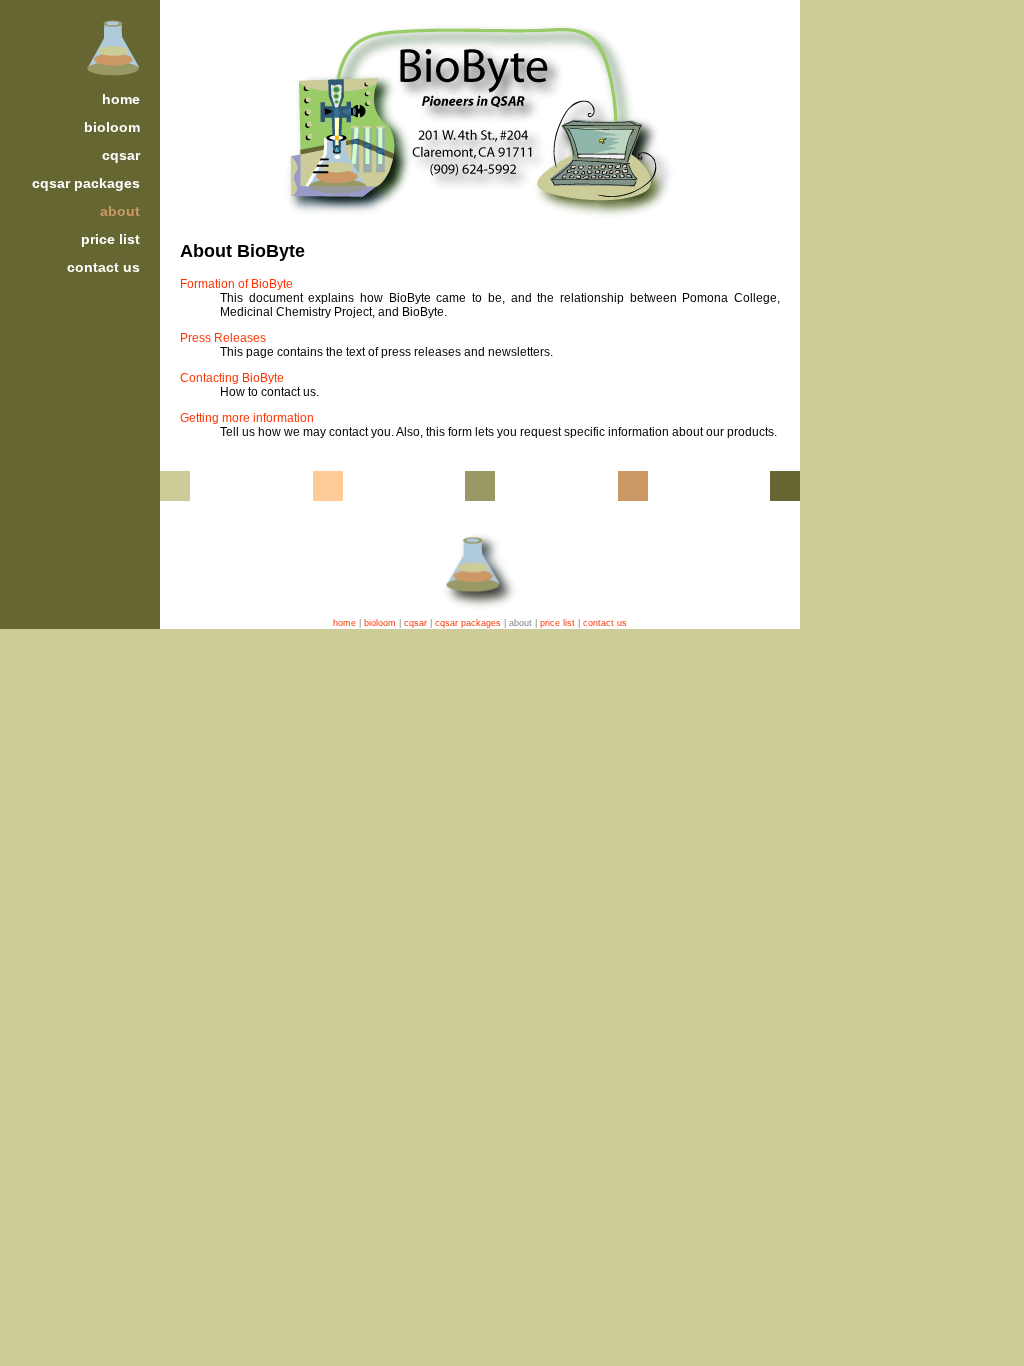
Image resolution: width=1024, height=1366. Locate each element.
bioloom (112, 127)
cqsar (121, 155)
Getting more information (247, 418)
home (121, 99)
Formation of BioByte (236, 284)
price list (110, 239)
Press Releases (223, 338)
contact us (103, 267)
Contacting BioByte (232, 378)
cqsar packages (86, 183)
